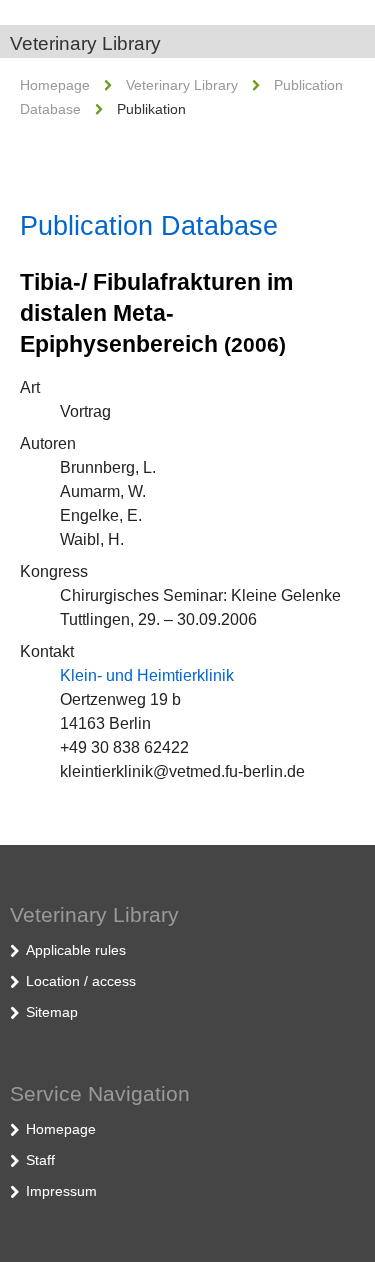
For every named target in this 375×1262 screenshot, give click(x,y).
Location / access (81, 981)
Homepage (55, 85)
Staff (40, 1160)
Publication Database (149, 226)
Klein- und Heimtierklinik (147, 675)
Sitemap (52, 1012)
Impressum (61, 1191)
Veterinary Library (85, 43)
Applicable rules (76, 950)
